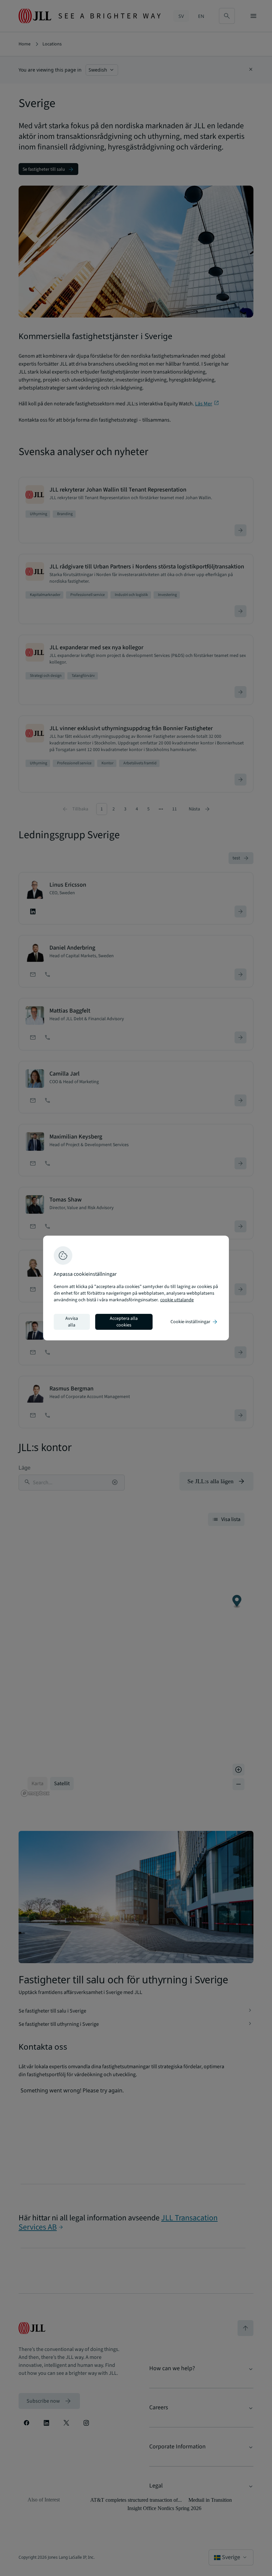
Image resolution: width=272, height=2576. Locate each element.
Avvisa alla (72, 1322)
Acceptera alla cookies (124, 1322)
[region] (136, 1288)
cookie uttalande (177, 1300)
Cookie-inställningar (194, 1322)
